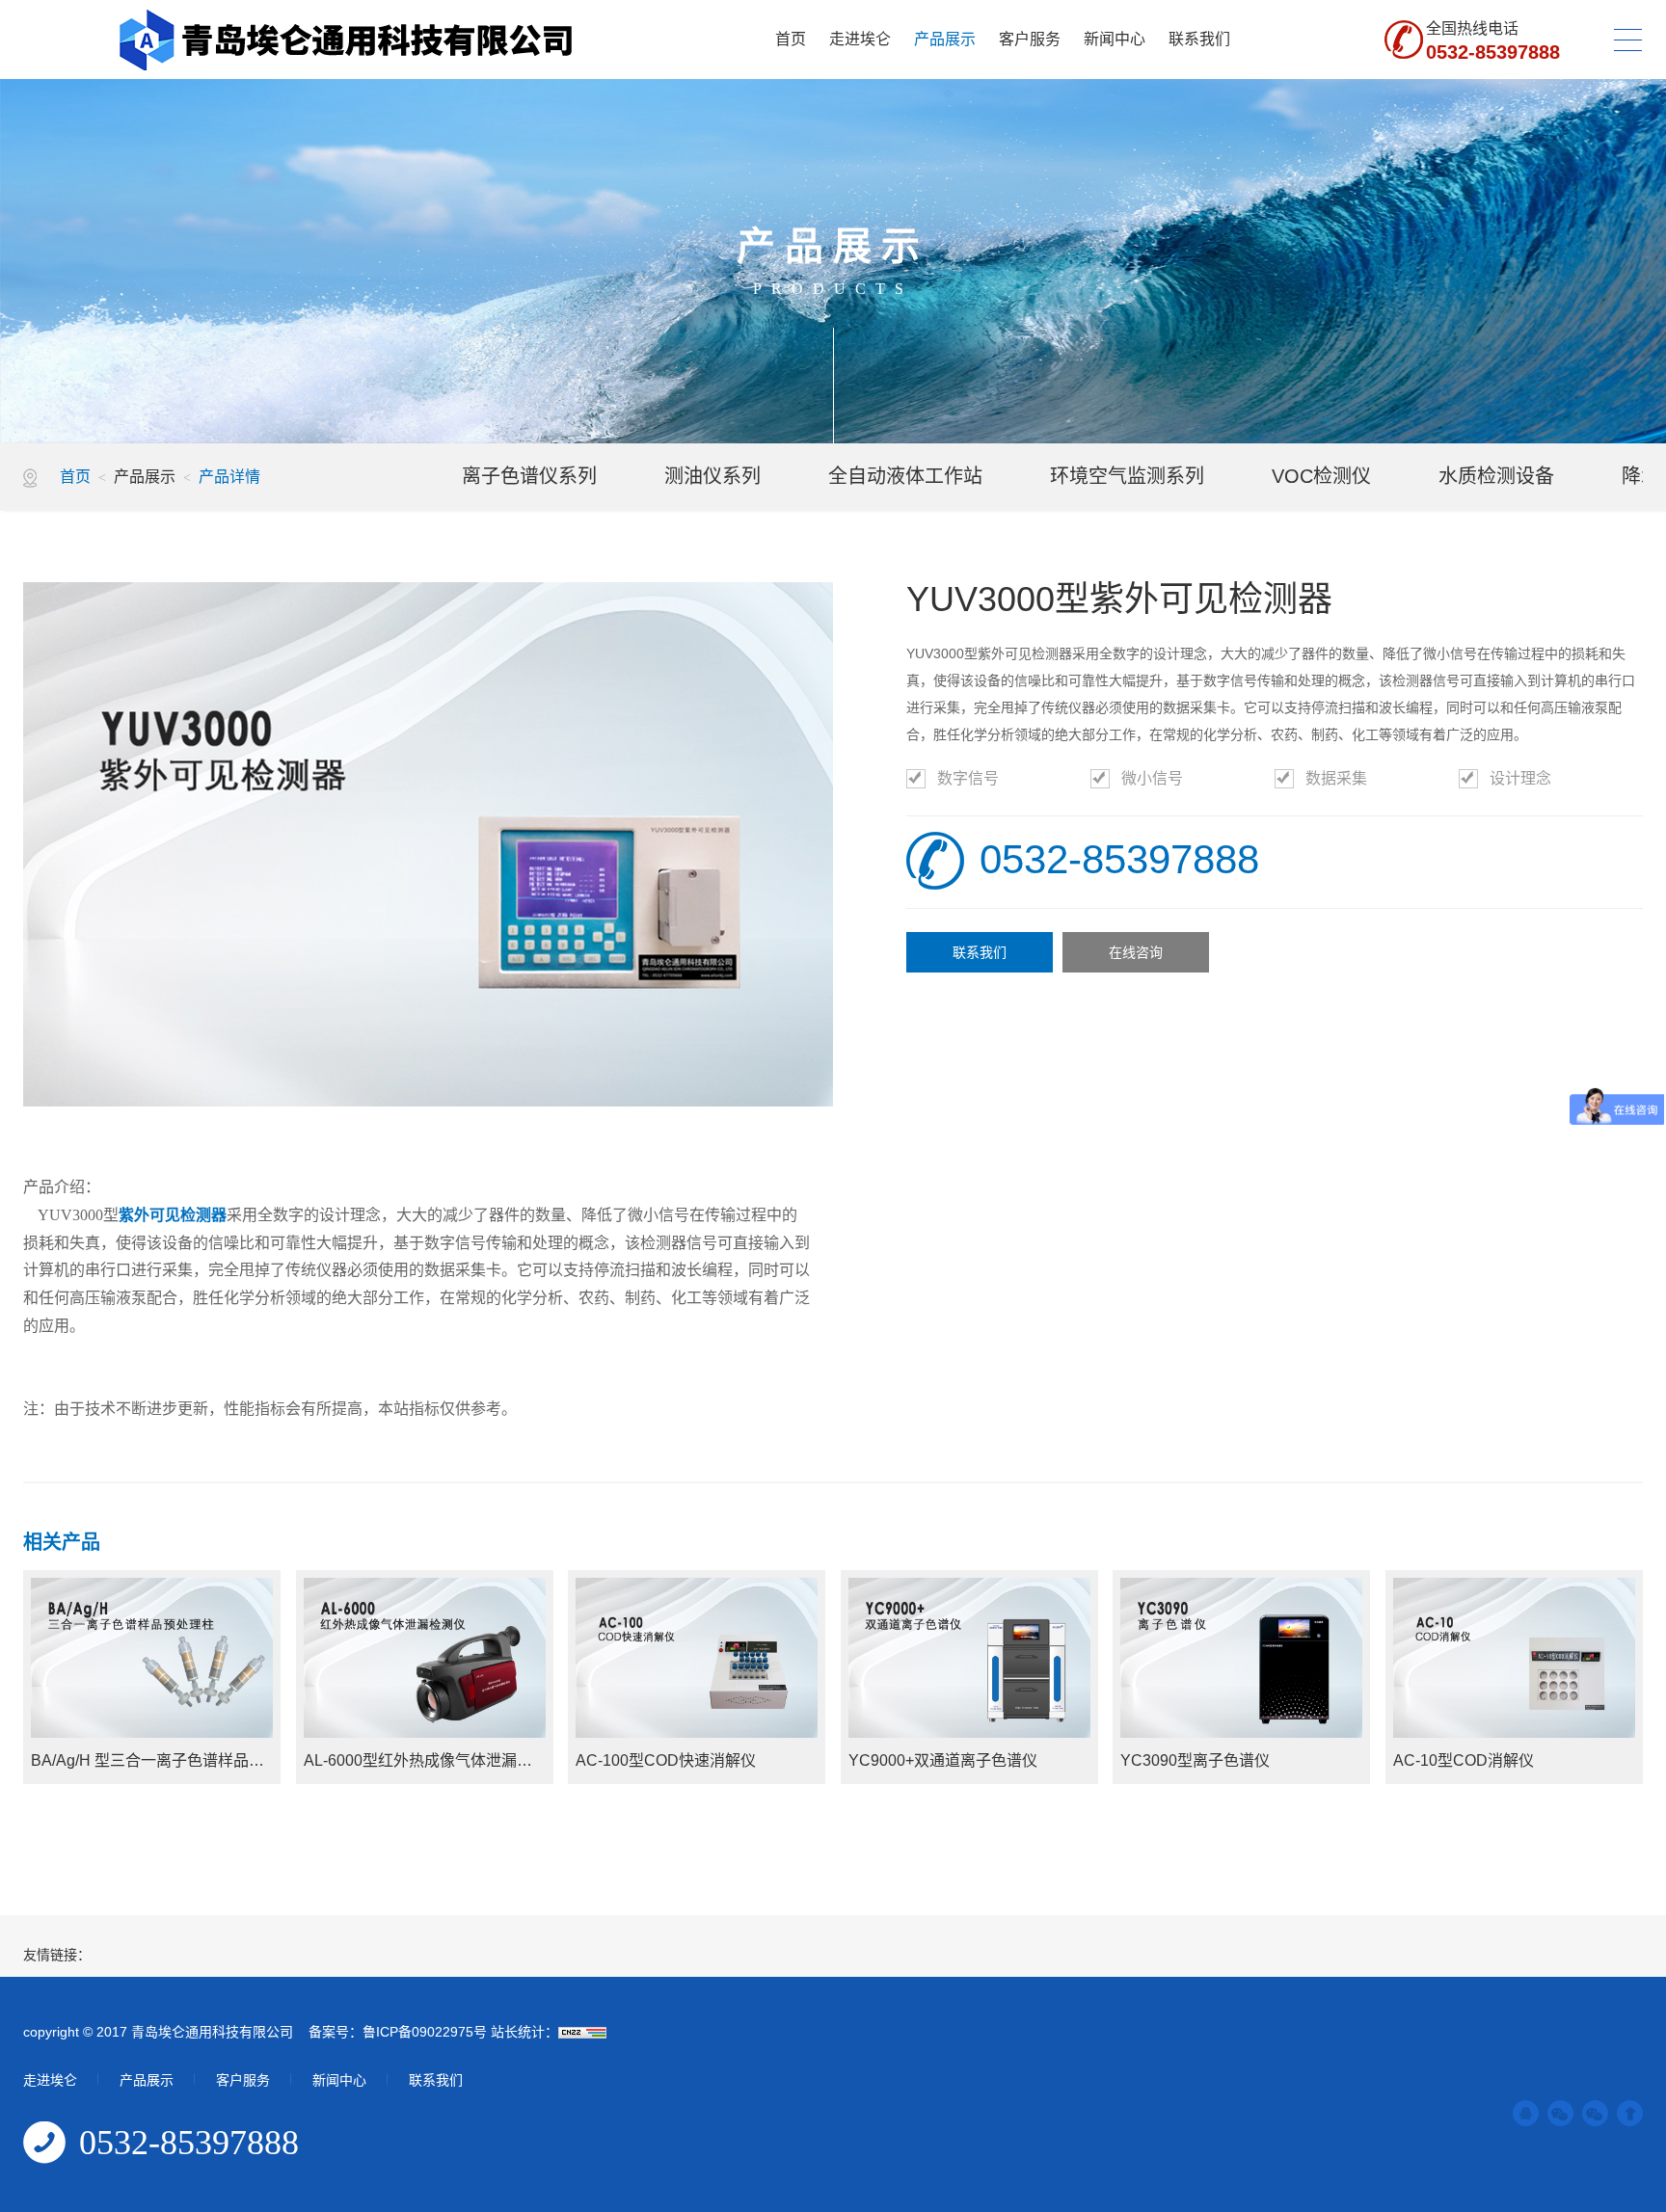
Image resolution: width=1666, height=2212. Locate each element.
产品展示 (945, 39)
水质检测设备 (1496, 476)
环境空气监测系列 (1127, 476)
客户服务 (1030, 39)
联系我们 (1199, 39)
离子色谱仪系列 (529, 476)
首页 (791, 39)
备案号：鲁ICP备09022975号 (396, 2032)
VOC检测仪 (1321, 476)
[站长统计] (582, 2032)
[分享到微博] (1595, 2113)
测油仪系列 (712, 476)
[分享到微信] (1560, 2113)
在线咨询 (1136, 952)
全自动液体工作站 (905, 476)
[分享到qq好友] (1526, 2113)
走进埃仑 (860, 39)
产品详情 (229, 477)
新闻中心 (1115, 39)
